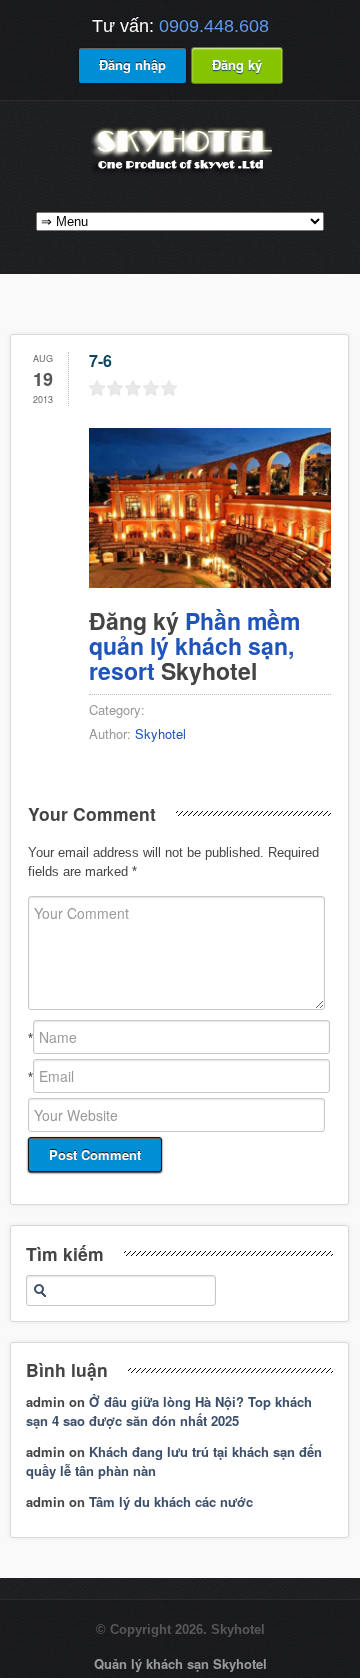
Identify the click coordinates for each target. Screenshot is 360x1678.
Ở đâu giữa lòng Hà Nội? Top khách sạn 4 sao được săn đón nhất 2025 (169, 1411)
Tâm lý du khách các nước (171, 1501)
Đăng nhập (132, 64)
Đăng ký (237, 64)
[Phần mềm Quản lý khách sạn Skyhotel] (180, 172)
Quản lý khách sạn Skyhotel (180, 1663)
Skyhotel (160, 733)
